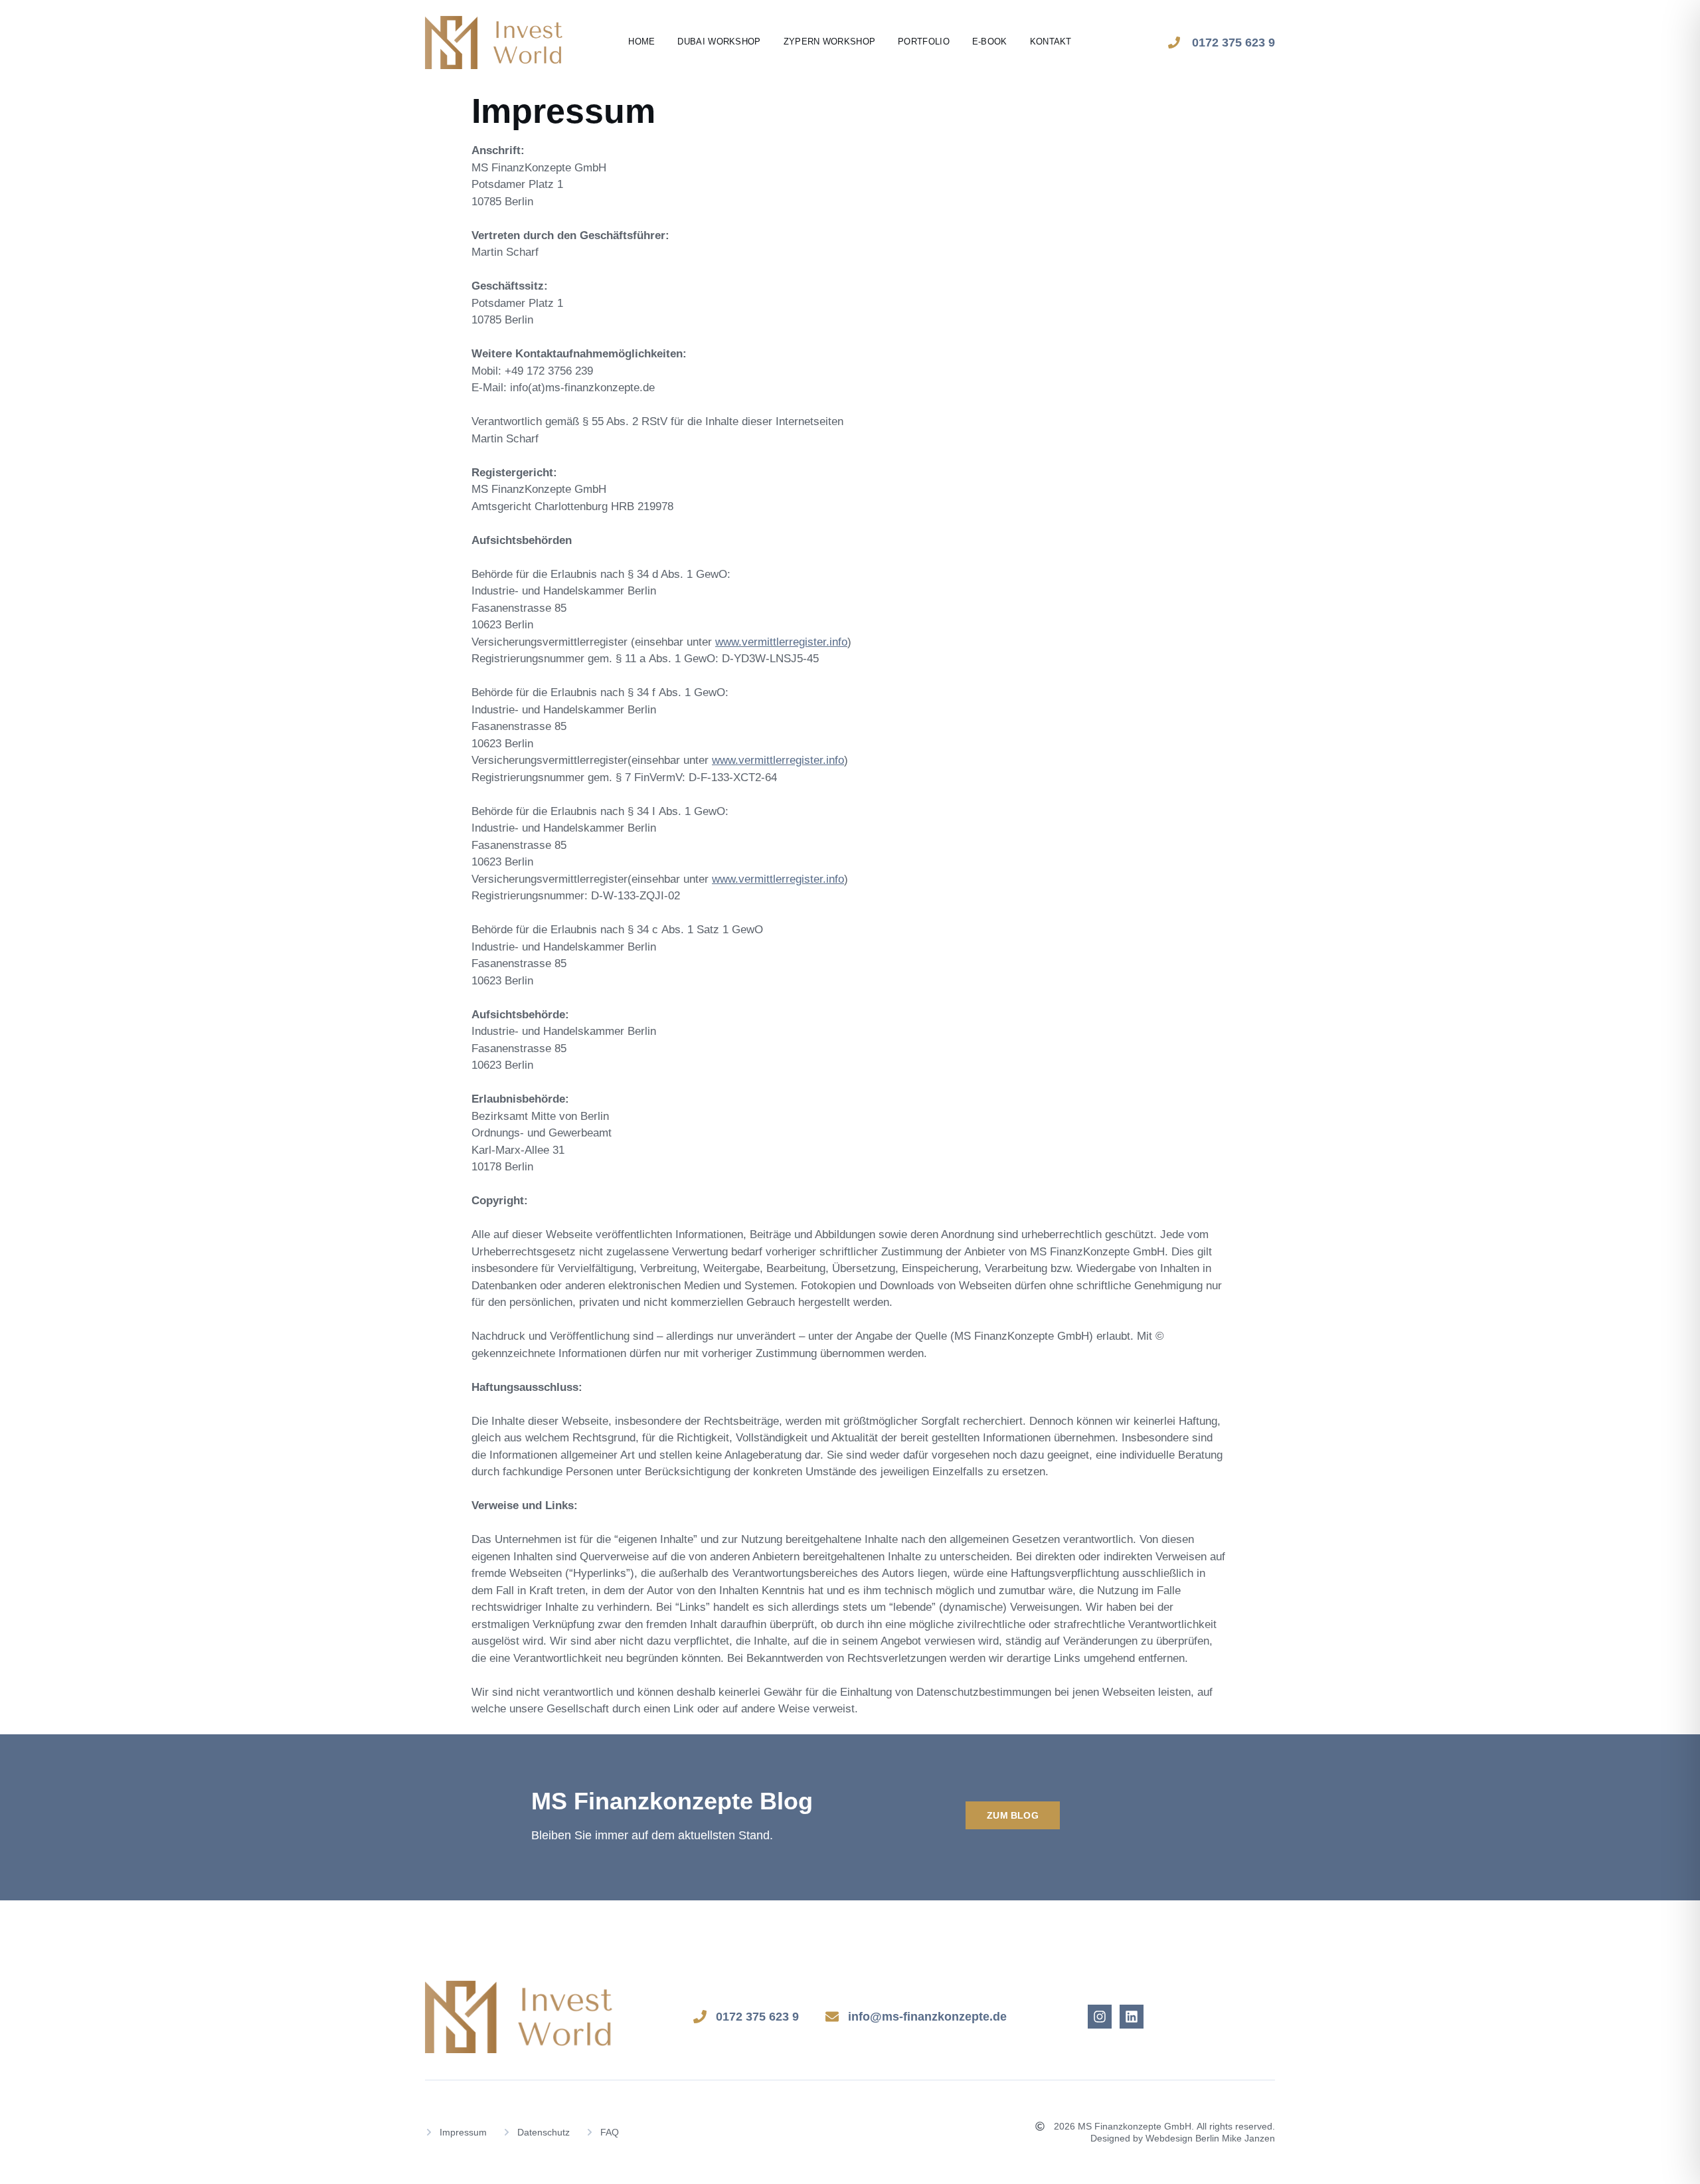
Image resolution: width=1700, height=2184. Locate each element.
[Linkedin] (1132, 2017)
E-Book (990, 42)
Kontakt (1051, 42)
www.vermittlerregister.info (781, 642)
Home (641, 42)
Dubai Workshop (719, 42)
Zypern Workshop (830, 42)
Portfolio (924, 42)
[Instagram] (1100, 2017)
